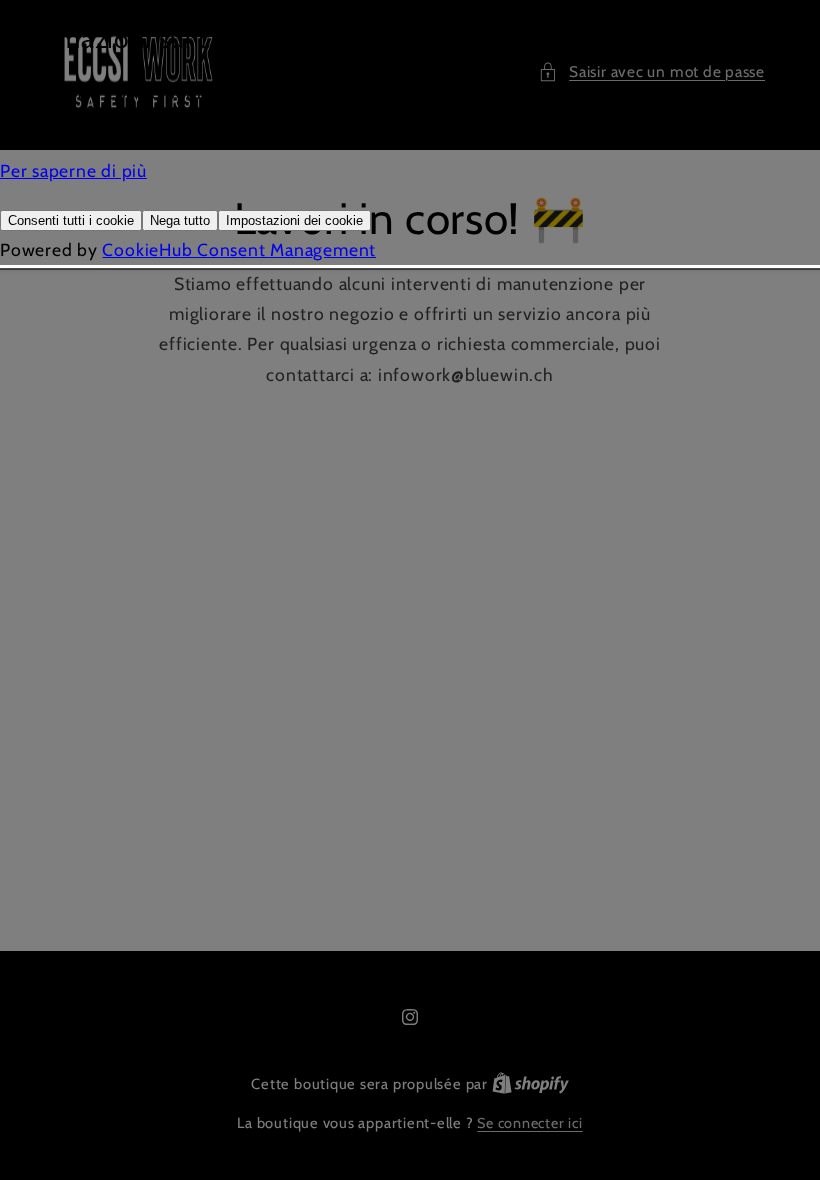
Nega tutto (180, 220)
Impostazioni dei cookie (294, 220)
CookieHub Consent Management (239, 249)
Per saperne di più (73, 170)
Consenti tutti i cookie (71, 220)
